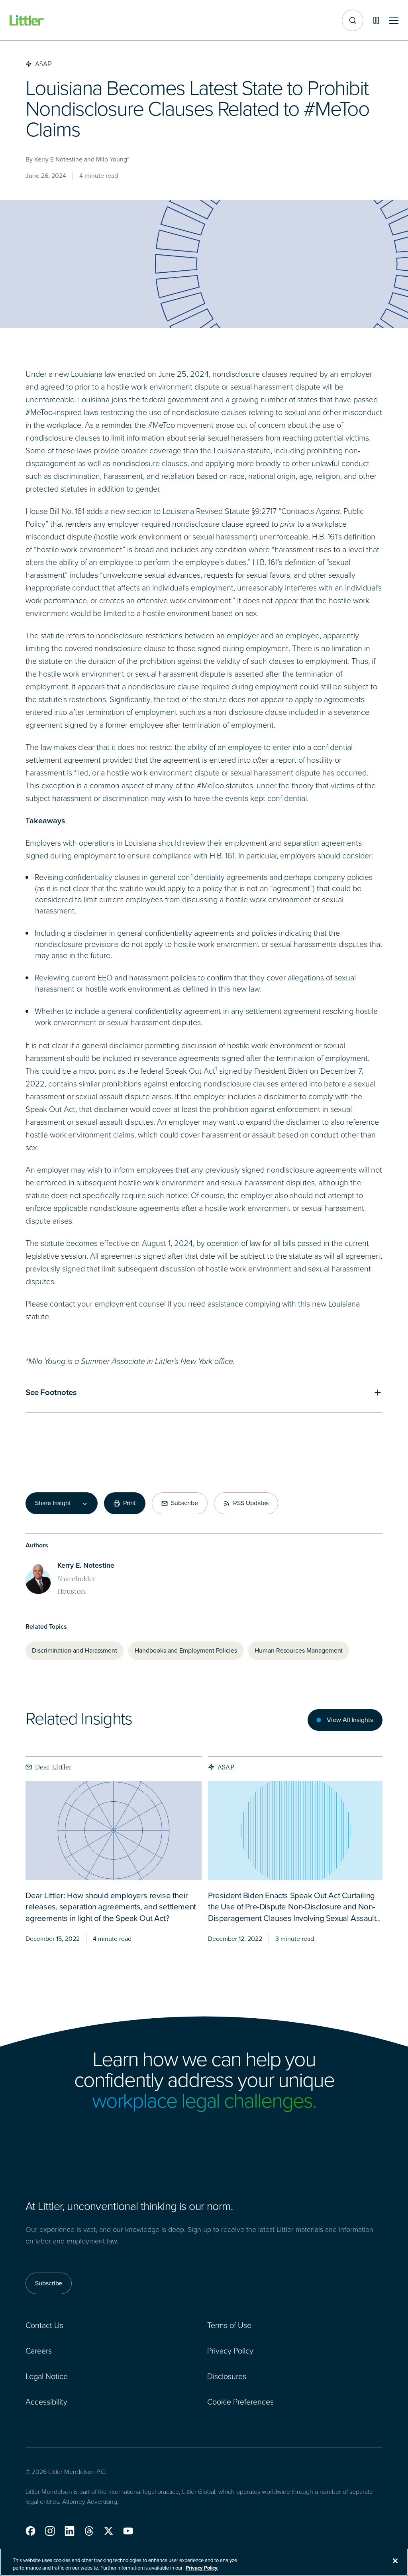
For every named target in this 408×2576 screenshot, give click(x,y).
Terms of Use (229, 2325)
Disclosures (227, 2376)
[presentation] (114, 1831)
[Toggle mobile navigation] (394, 21)
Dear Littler (53, 1767)
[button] (30, 2531)
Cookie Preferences (240, 2402)
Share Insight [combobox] (53, 1503)
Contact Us (44, 2325)
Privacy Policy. (202, 2568)
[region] (204, 2562)
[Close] (395, 2561)
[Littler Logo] (27, 21)
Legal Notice (47, 2376)
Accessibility (46, 2402)
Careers (39, 2351)
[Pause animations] (376, 20)
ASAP (226, 1767)
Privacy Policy (230, 2351)
